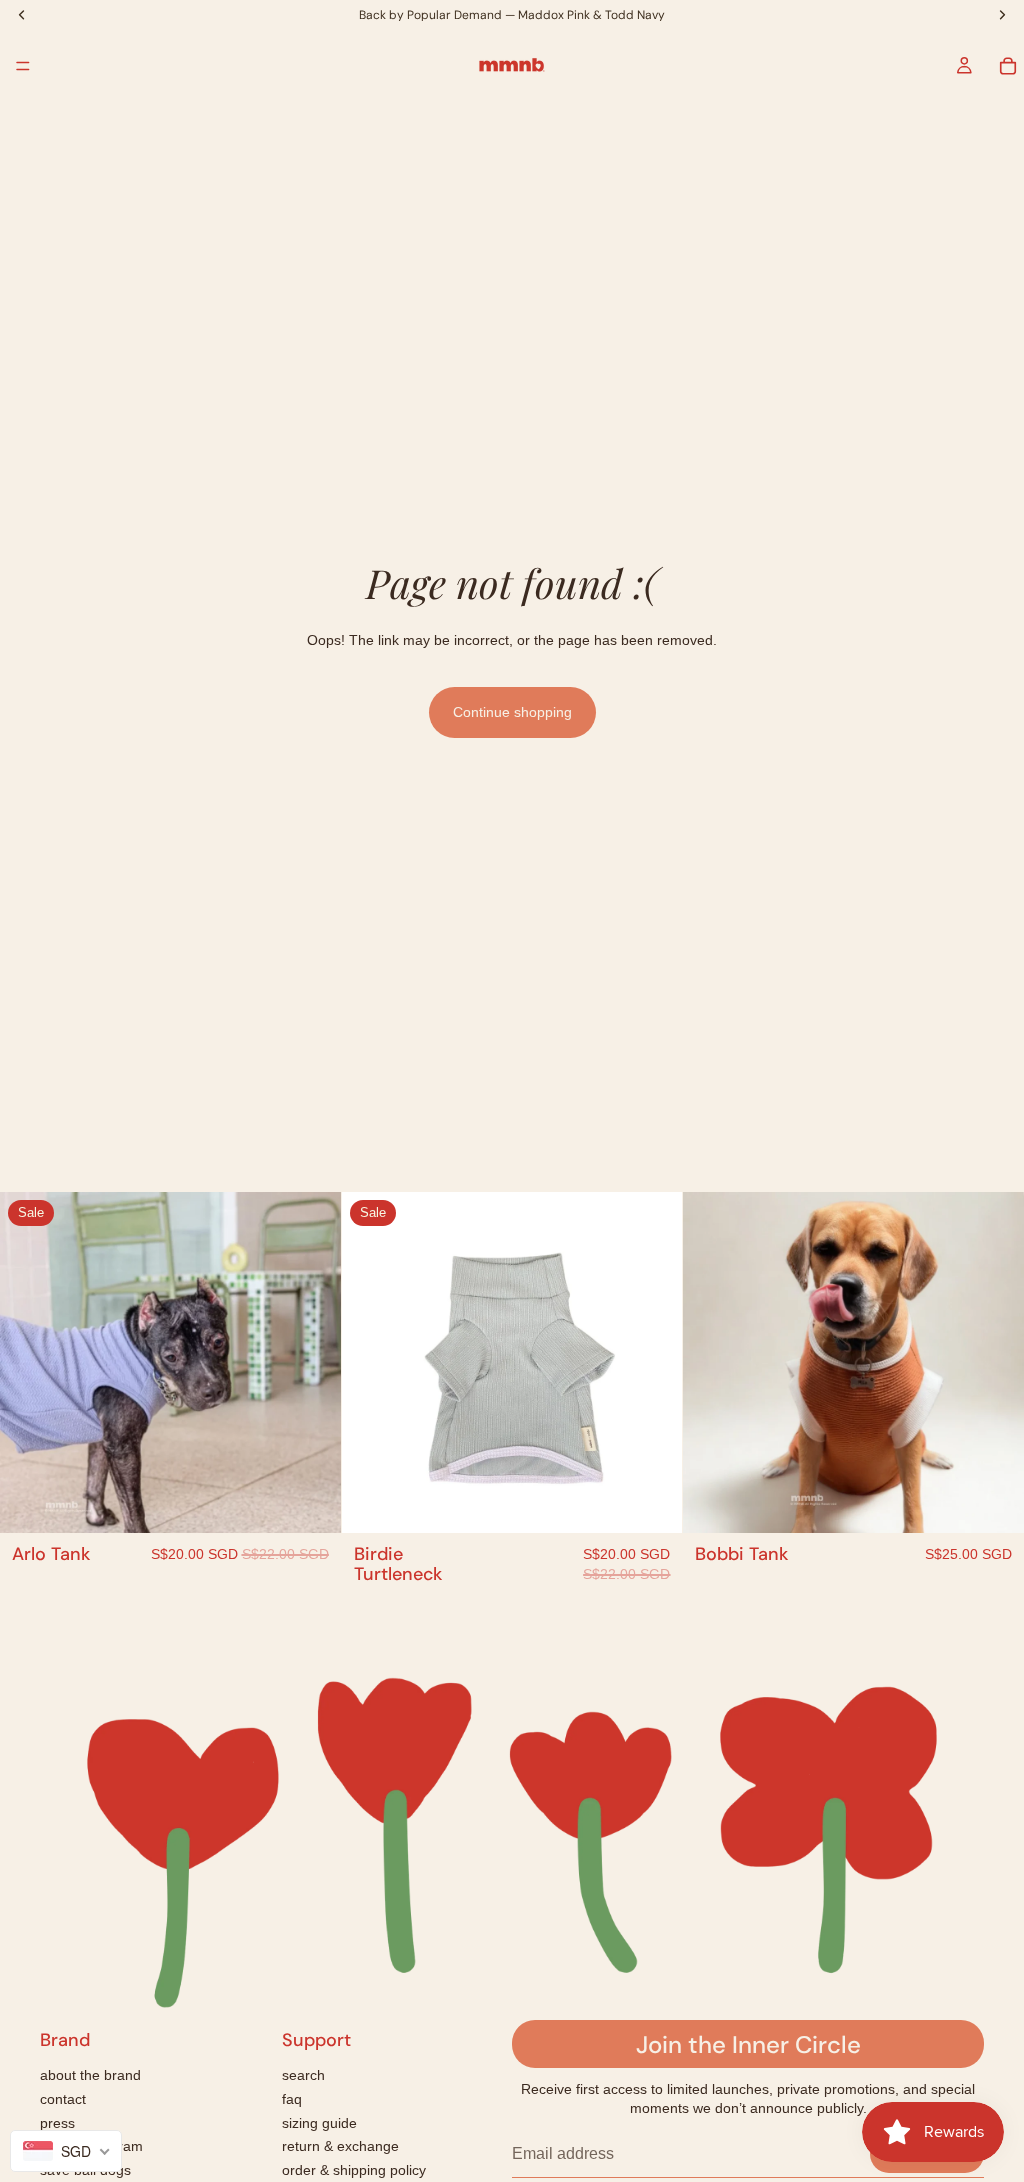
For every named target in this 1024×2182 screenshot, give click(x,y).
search (303, 2075)
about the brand (90, 2075)
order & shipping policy (354, 2170)
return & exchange (340, 2146)
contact (63, 2099)
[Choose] (310, 1502)
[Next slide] (311, 1363)
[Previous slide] (30, 1363)
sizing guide (319, 2123)
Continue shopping (512, 712)
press (57, 2123)
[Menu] (23, 66)
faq (292, 2099)
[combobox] (66, 2151)
